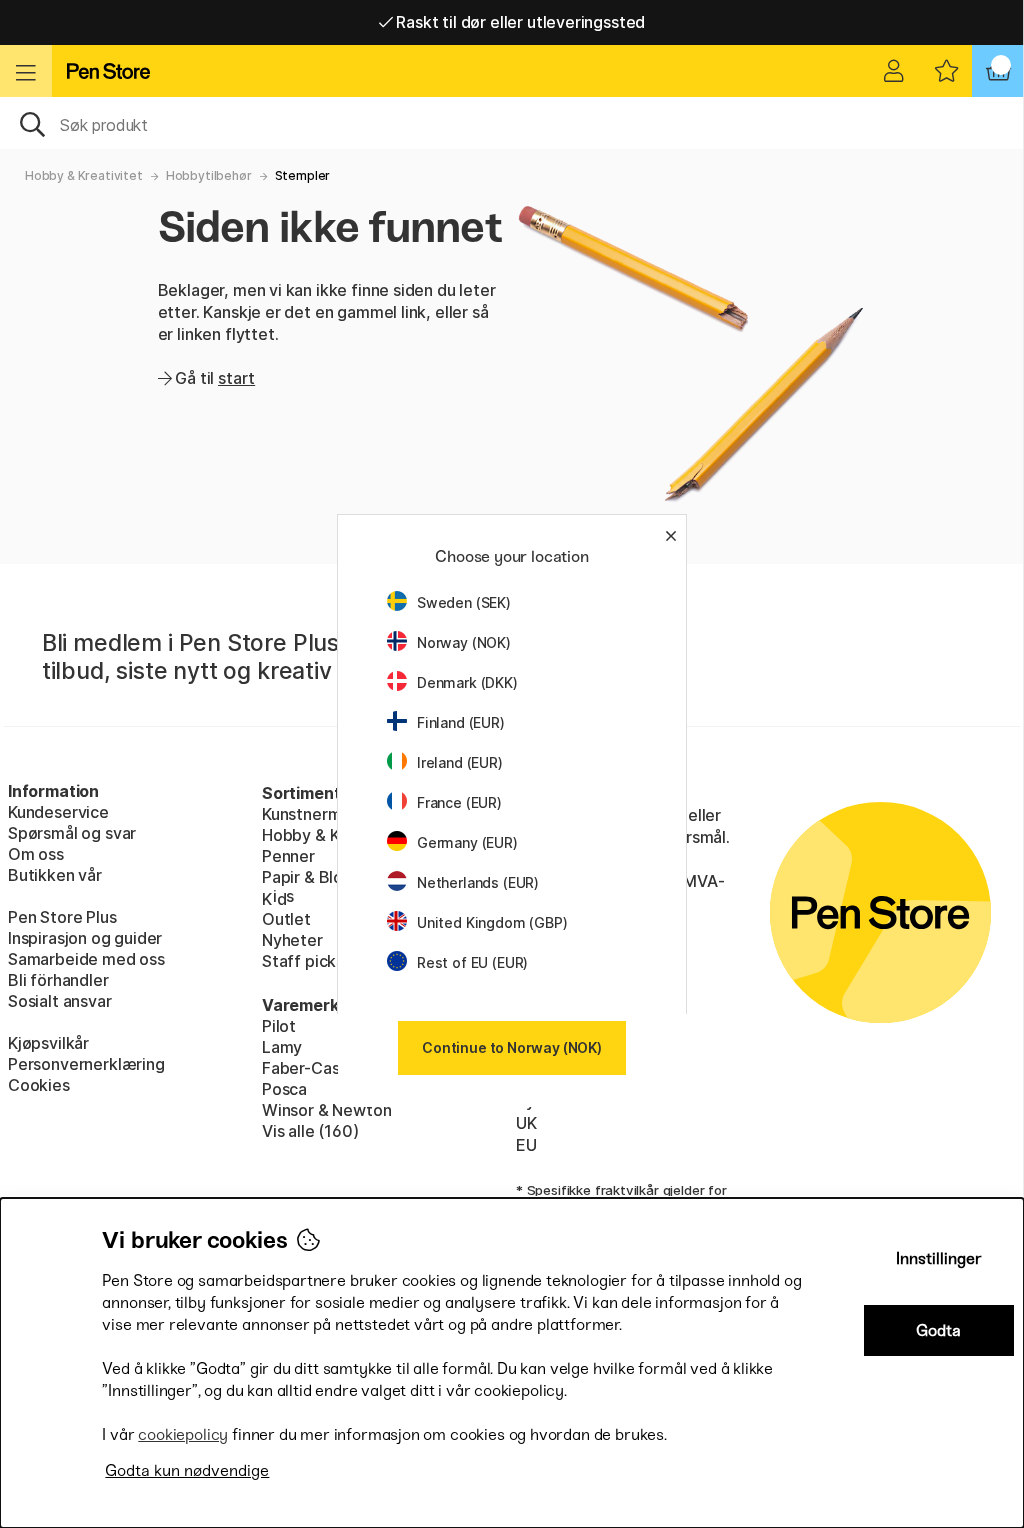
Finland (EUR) (461, 722)
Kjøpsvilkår (48, 1043)
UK (526, 1123)
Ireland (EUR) (460, 762)
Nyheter (292, 940)
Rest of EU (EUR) (472, 962)
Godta (938, 1330)
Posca (284, 1089)
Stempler (303, 175)
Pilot (279, 1026)
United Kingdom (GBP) (492, 922)
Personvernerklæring (86, 1064)
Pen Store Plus (62, 917)
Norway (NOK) (464, 642)
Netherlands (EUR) (478, 882)
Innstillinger (939, 1258)
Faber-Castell (313, 1068)
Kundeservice (58, 812)
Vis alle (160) (310, 1131)
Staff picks (303, 961)
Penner (288, 856)
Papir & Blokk (311, 877)
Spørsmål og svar (72, 833)
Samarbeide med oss (86, 959)
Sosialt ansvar (60, 1001)
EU (526, 1145)
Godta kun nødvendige (187, 1470)
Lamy (282, 1047)
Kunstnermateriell (328, 814)
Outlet (286, 919)
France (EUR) (459, 802)
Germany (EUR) (467, 842)
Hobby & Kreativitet (84, 175)
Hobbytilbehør (209, 175)
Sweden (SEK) (464, 602)
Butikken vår (55, 875)
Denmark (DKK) (467, 682)
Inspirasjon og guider (85, 938)
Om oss (36, 854)
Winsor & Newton (326, 1110)
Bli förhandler (58, 980)
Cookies (39, 1085)
